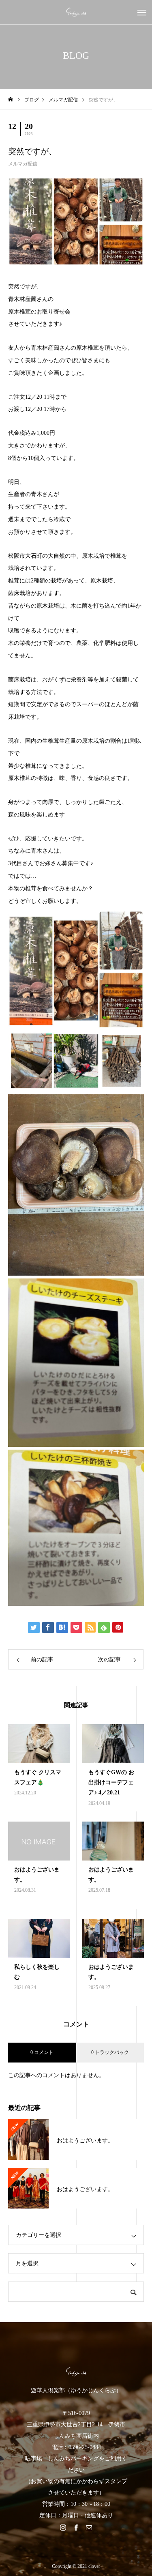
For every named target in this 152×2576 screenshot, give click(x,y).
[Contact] (89, 2527)
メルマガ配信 (23, 164)
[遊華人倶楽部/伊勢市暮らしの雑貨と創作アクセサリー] (76, 12)
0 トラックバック (110, 2052)
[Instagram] (63, 2527)
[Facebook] (76, 2527)
